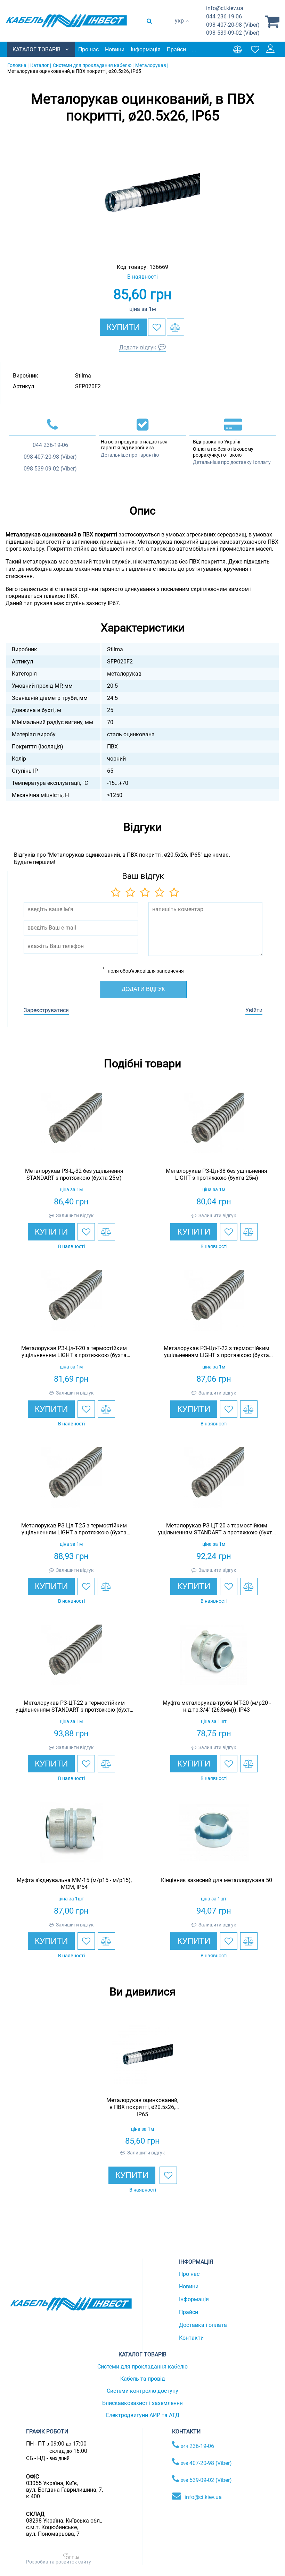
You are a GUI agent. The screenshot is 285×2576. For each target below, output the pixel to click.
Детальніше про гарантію (130, 455)
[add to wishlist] (157, 327)
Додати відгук (138, 348)
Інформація (146, 49)
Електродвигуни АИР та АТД (143, 2415)
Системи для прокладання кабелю (142, 2367)
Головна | (18, 65)
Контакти (191, 2338)
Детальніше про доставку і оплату (232, 462)
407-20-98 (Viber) (233, 25)
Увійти (254, 1010)
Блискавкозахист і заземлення (142, 2403)
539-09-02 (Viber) (233, 33)
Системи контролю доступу (142, 2391)
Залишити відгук (75, 1215)
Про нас (88, 49)
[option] (142, 193)
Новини (115, 49)
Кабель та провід (143, 2379)
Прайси (176, 49)
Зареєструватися (46, 1010)
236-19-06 (224, 16)
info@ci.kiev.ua (203, 2497)
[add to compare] (176, 327)
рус (179, 28)
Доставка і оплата (203, 2325)
